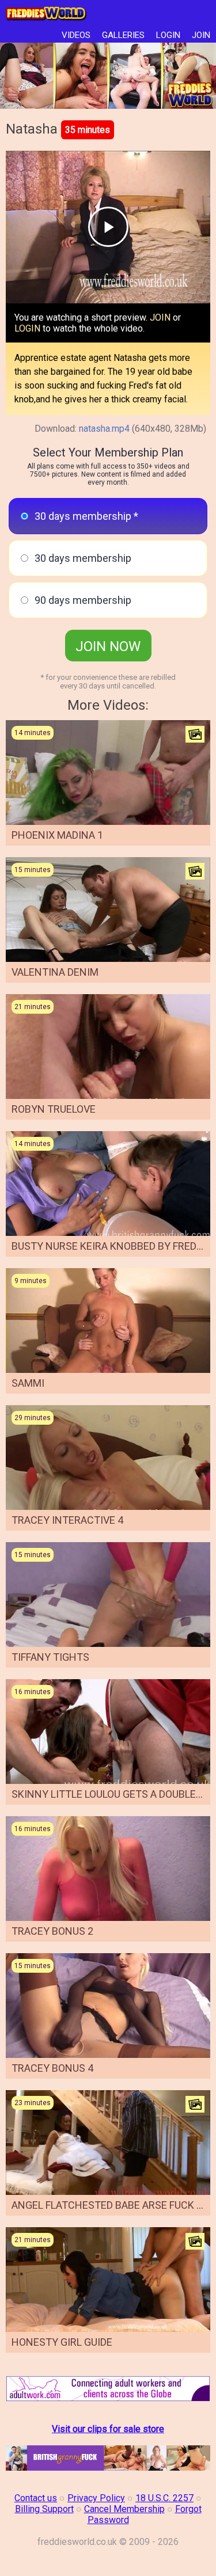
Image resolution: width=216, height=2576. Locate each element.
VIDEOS (76, 35)
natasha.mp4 (104, 429)
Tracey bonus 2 (52, 1931)
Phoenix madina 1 (57, 835)
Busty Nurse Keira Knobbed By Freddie (111, 1246)
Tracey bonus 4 (52, 2068)
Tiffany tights (50, 1657)
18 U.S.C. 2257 (164, 2498)
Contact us (36, 2498)
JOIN (201, 35)
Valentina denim (55, 972)
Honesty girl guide (62, 2342)
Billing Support (44, 2509)
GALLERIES (123, 35)
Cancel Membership (124, 2509)
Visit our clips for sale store (108, 2429)
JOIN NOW (108, 646)
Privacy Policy (96, 2498)
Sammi (28, 1383)
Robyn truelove (54, 1109)
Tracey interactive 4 (67, 1520)
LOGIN (168, 35)
